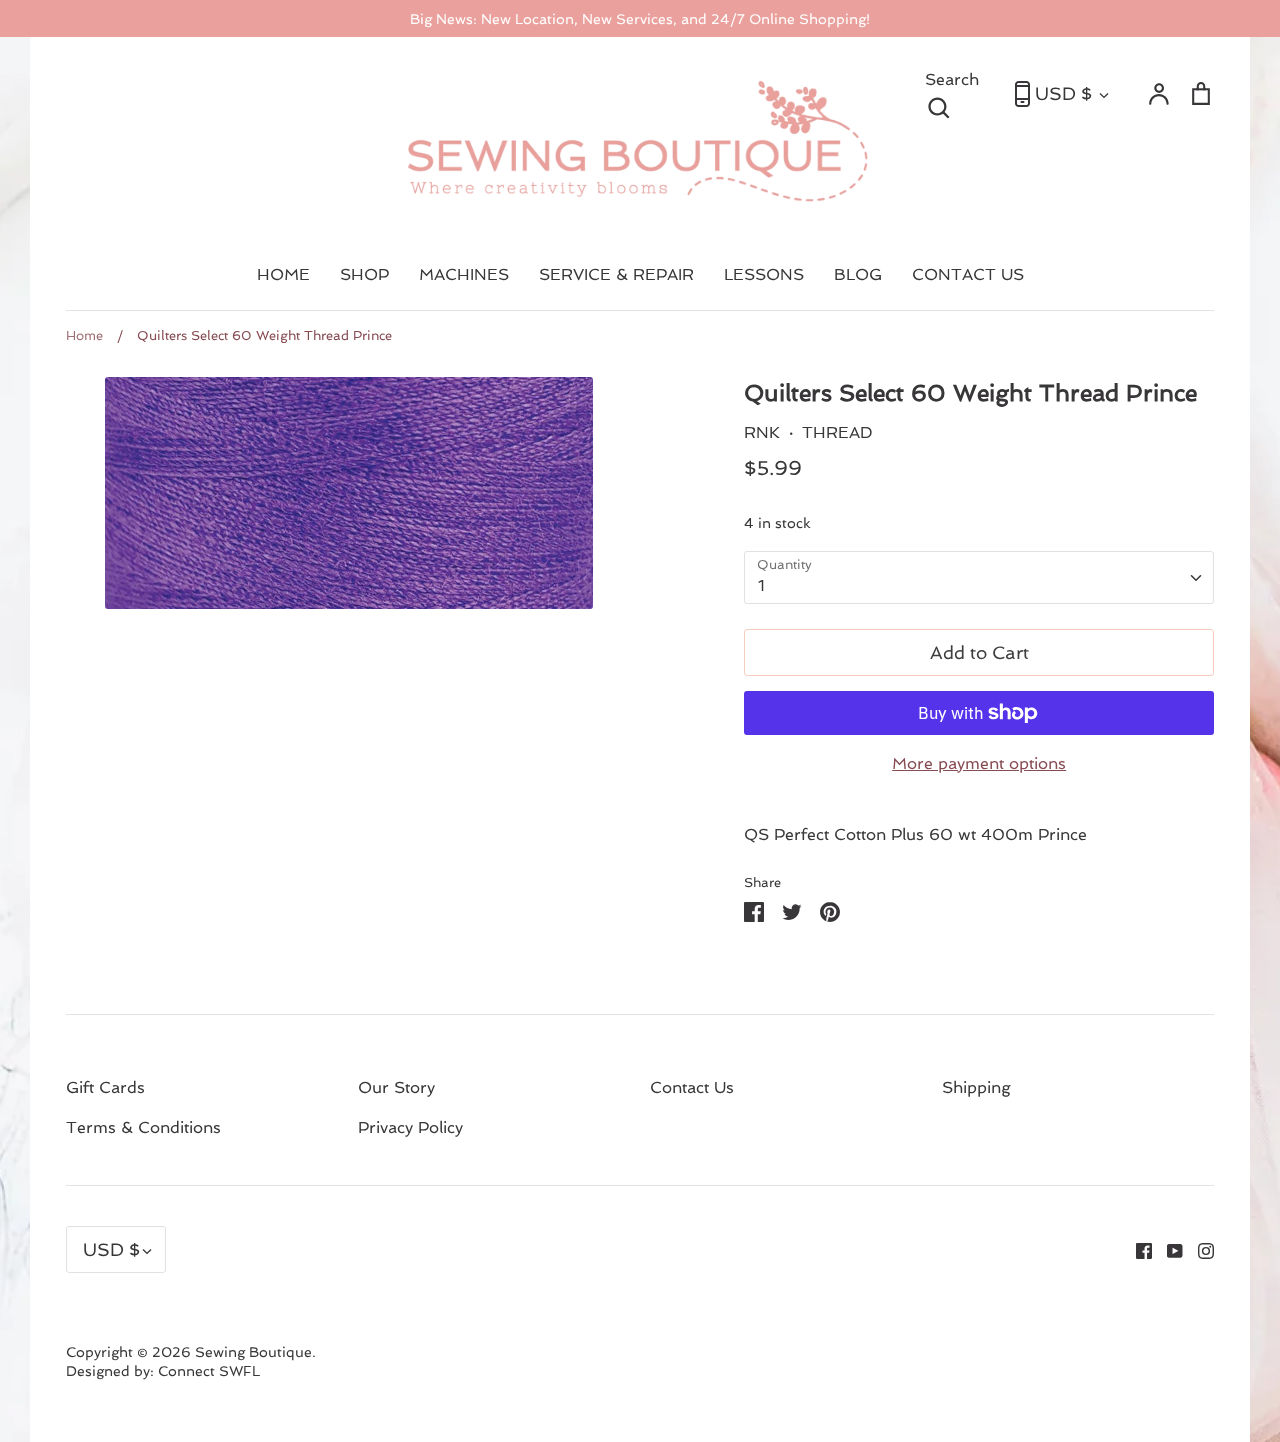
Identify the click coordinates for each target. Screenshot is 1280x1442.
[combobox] (979, 577)
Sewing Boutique (253, 1352)
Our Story (396, 1087)
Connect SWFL (209, 1371)
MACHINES (464, 274)
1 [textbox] (761, 585)
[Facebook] (1136, 1249)
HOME (283, 274)
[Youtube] (1167, 1249)
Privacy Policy (410, 1127)
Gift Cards (105, 1087)
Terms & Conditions (143, 1127)
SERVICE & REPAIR (616, 274)
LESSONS (764, 274)
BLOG (858, 274)
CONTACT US (968, 274)
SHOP (364, 274)
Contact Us (692, 1087)
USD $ (1063, 93)
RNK (762, 432)
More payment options (979, 763)
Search (959, 92)
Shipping (976, 1087)
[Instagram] (1198, 1249)
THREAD (837, 432)
